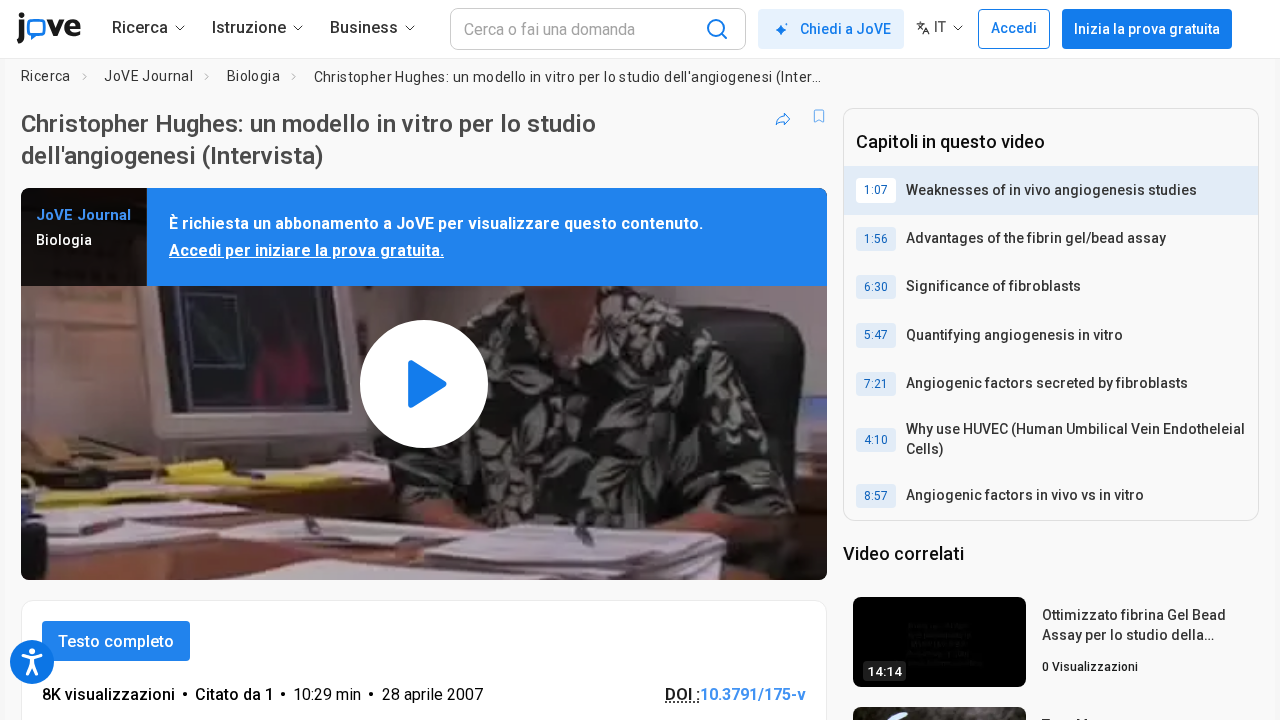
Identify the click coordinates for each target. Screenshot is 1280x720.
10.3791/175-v (753, 694)
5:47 (876, 335)
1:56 (876, 239)
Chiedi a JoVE (845, 29)
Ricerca (46, 76)
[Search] (717, 29)
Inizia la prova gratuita (1147, 29)
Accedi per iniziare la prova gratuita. (306, 250)
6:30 (876, 287)
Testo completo (116, 641)
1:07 (876, 190)
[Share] (783, 116)
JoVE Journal (148, 76)
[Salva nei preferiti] (819, 116)
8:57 (876, 496)
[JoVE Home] (48, 28)
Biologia (253, 76)
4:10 (876, 440)
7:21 (876, 384)
